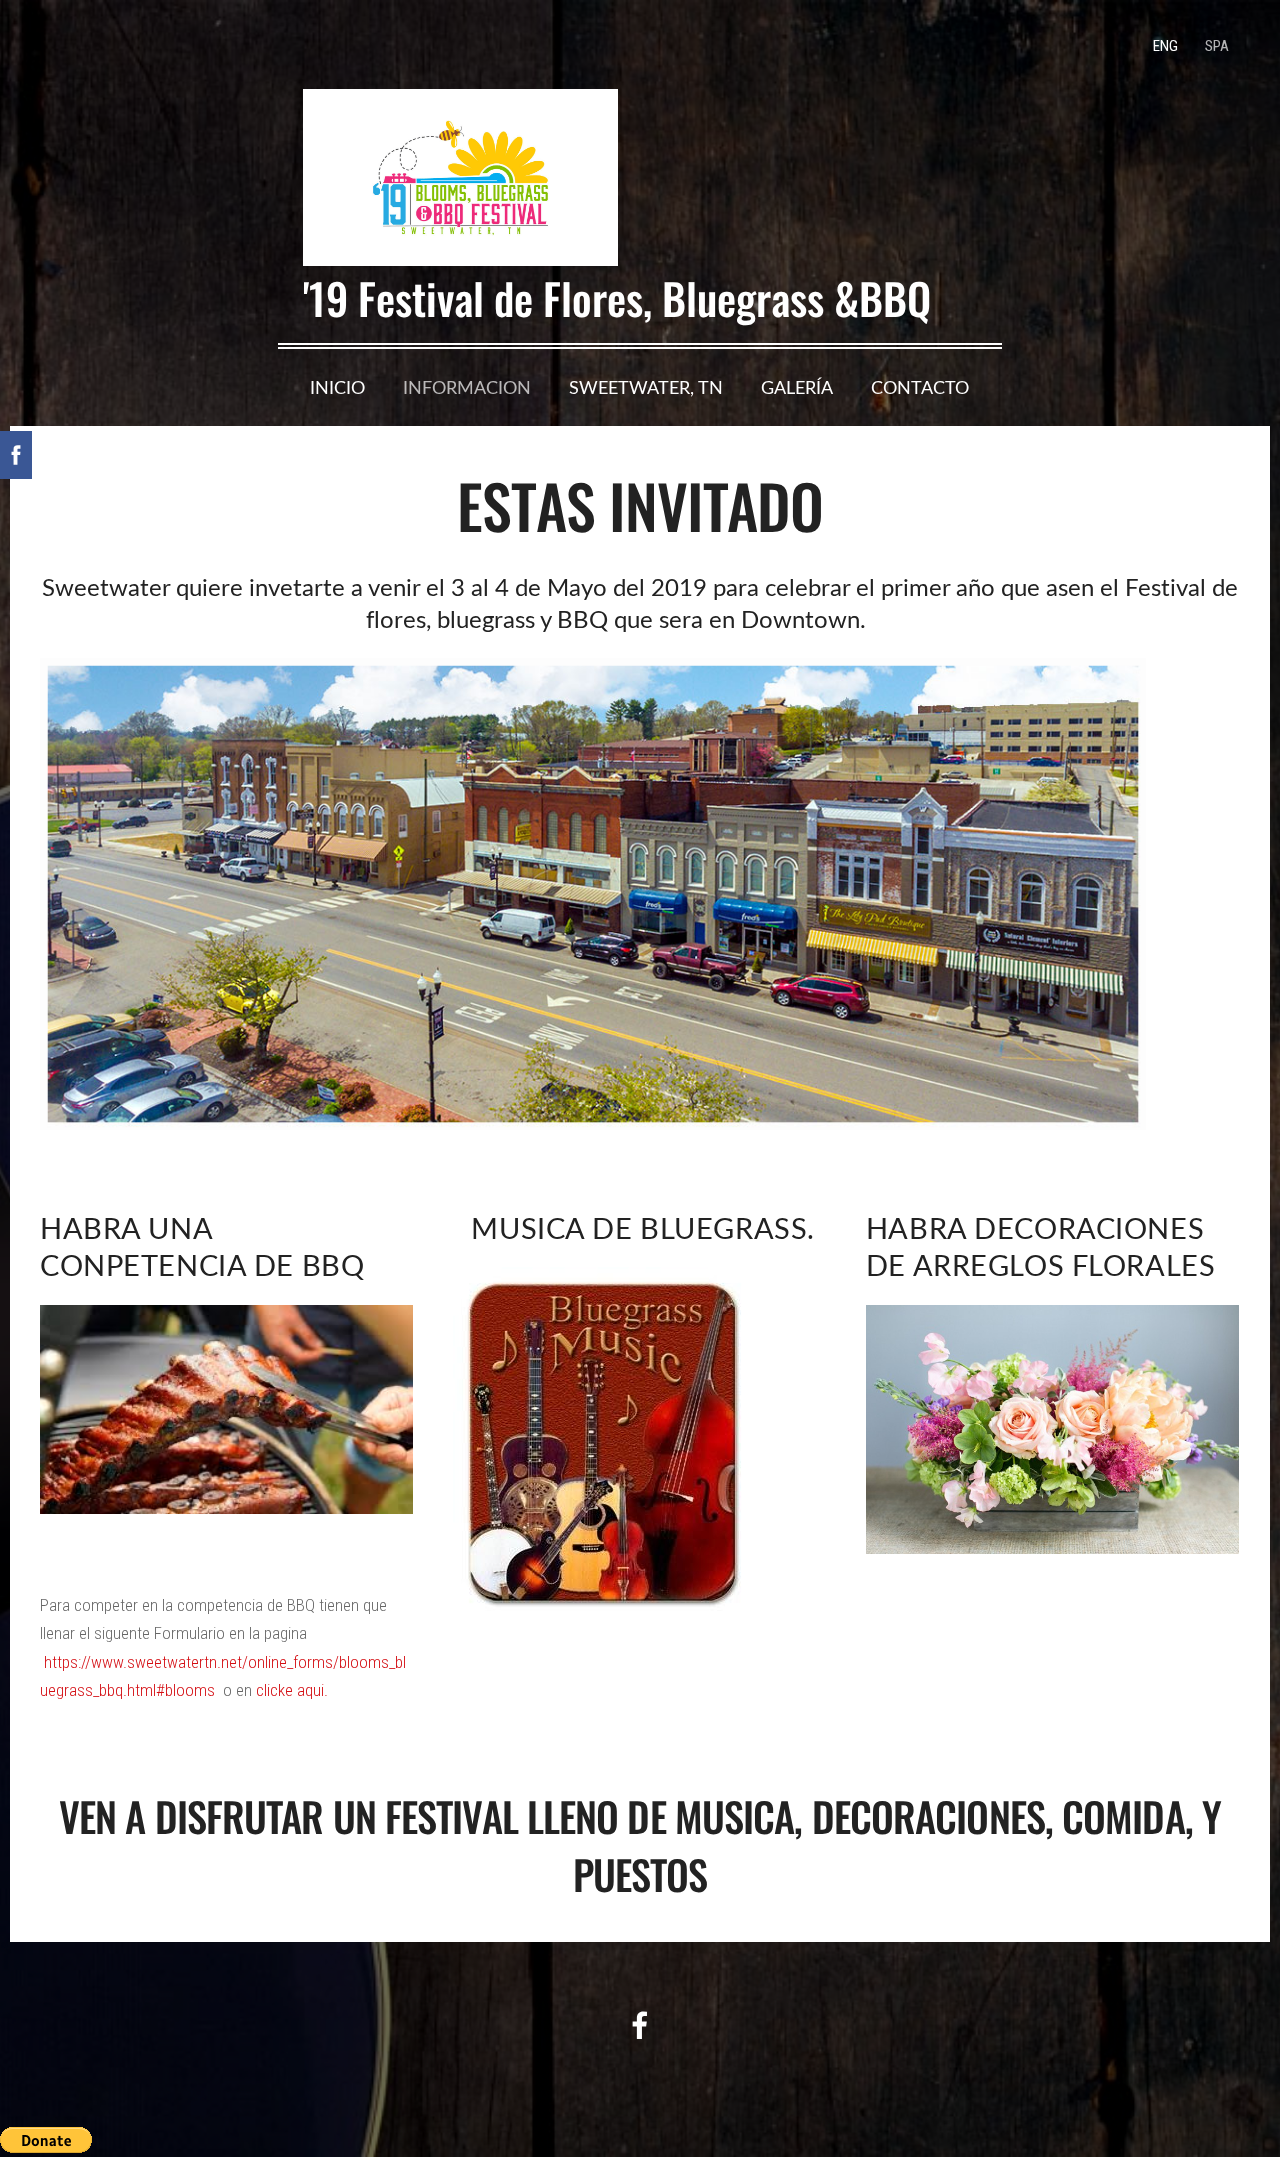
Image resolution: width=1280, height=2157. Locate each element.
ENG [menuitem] (1165, 46)
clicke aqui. (292, 1690)
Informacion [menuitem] (467, 387)
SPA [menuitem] (1217, 46)
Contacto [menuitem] (920, 387)
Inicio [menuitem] (337, 387)
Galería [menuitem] (797, 387)
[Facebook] (640, 2025)
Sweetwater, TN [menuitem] (646, 387)
